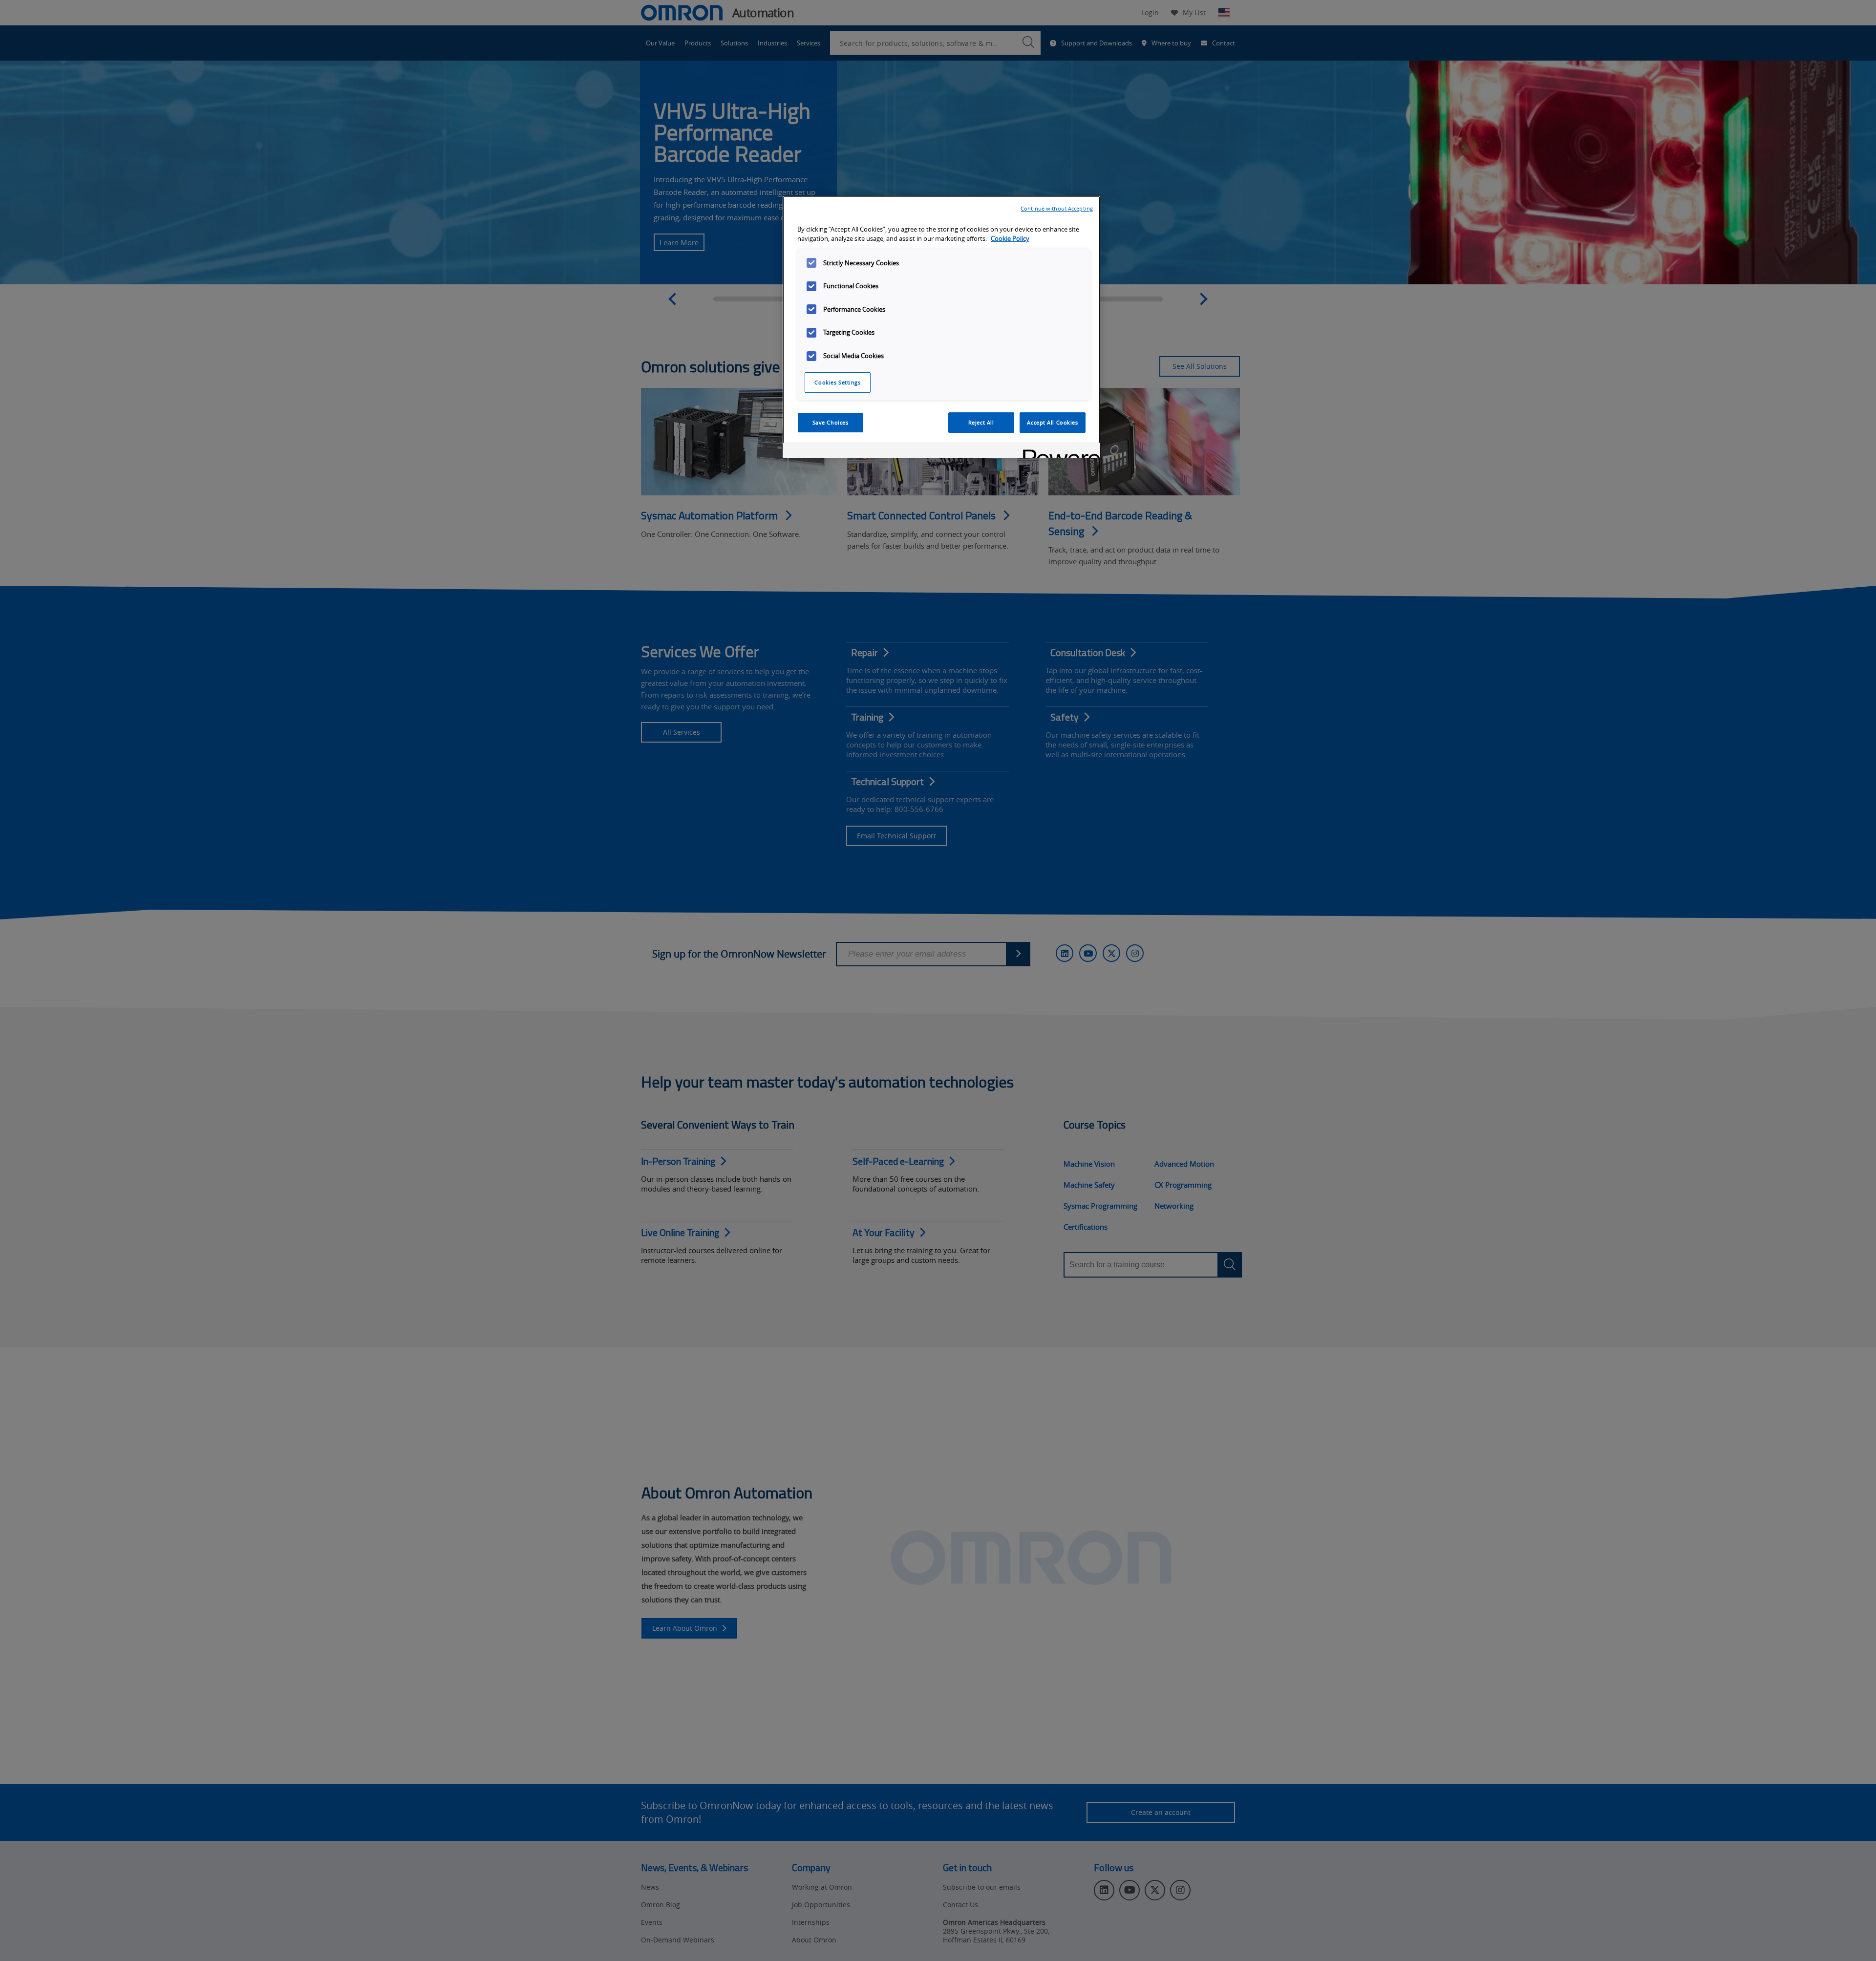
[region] (941, 327)
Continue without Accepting (1057, 208)
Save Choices (831, 422)
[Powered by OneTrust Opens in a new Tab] (1058, 452)
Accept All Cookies (1052, 422)
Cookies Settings (837, 382)
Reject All (981, 422)
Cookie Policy (1010, 239)
